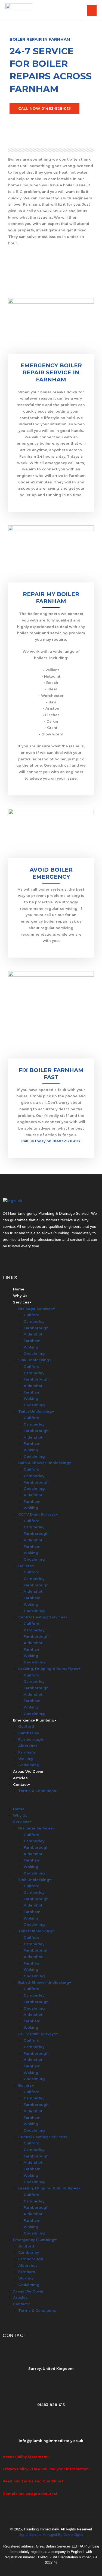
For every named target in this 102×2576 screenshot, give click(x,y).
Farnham (32, 1341)
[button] (51, 1803)
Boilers (25, 1566)
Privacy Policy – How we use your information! (46, 2469)
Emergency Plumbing (34, 1720)
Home (19, 1289)
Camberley (34, 1322)
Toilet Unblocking (35, 1412)
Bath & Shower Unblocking (44, 1463)
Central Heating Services (42, 1617)
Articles (20, 1778)
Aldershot (33, 1334)
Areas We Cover (28, 1772)
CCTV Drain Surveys (37, 1514)
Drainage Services (35, 1309)
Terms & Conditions (37, 1791)
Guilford (32, 1315)
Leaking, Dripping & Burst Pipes (48, 1669)
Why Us (20, 1296)
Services (21, 1302)
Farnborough (36, 1328)
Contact (20, 1785)
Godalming (34, 1354)
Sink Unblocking (34, 1360)
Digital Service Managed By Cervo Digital (51, 2535)
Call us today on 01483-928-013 (51, 1141)
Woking (31, 1347)
